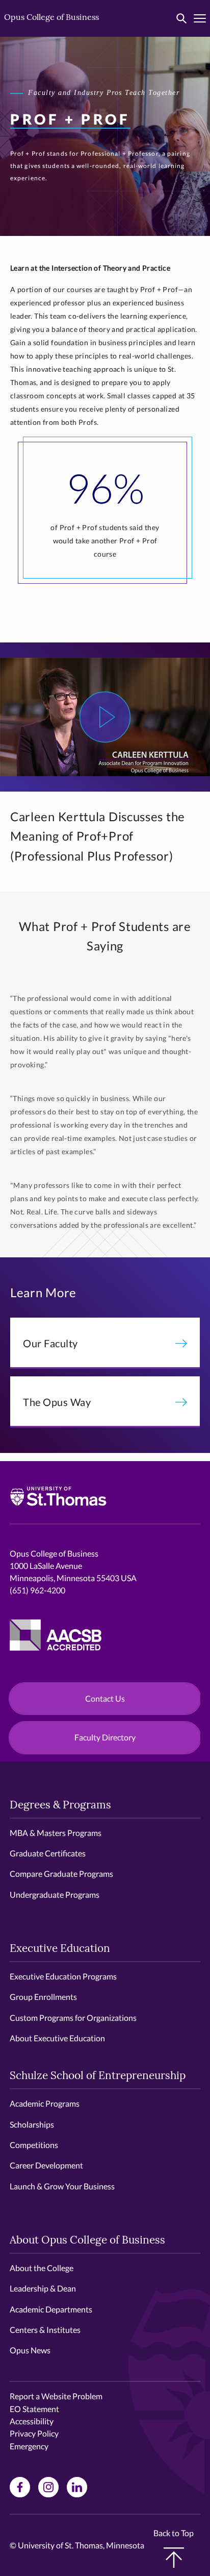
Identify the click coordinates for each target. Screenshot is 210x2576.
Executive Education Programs (63, 1976)
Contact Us (105, 1698)
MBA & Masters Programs (56, 1833)
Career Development (46, 2165)
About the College (42, 2268)
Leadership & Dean (43, 2288)
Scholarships (32, 2124)
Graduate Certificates (48, 1853)
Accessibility (32, 2421)
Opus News (30, 2350)
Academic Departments (51, 2309)
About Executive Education (57, 2038)
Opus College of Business (51, 18)
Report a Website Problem (56, 2396)
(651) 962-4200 (37, 1590)
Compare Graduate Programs (61, 1874)
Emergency (29, 2446)
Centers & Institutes (45, 2330)
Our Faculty (50, 1343)
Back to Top (174, 2533)
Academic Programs (45, 2103)
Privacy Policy (34, 2433)
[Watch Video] (105, 717)
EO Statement (34, 2409)
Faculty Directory (105, 1737)
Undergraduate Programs (55, 1894)
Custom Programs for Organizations (73, 2018)
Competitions (34, 2145)
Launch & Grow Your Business (62, 2186)
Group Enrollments (43, 1997)
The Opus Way (57, 1402)
